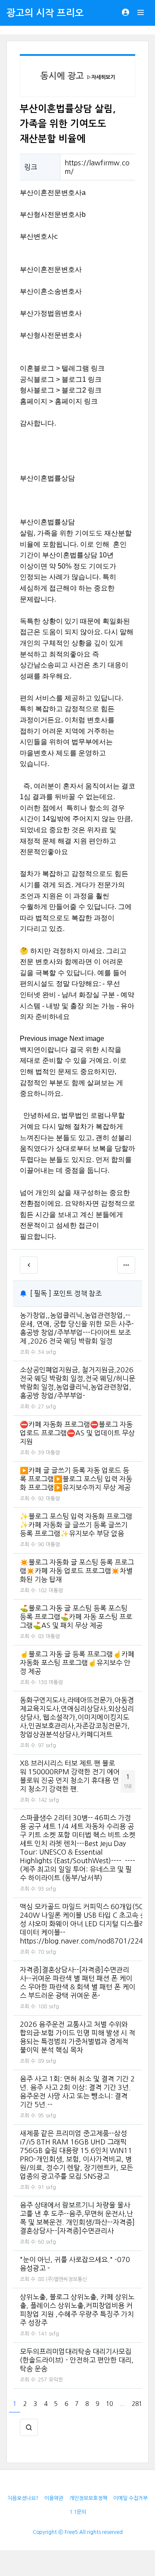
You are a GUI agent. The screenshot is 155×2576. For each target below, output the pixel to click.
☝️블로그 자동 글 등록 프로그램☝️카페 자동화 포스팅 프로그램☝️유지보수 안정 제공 (77, 1663)
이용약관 (54, 2498)
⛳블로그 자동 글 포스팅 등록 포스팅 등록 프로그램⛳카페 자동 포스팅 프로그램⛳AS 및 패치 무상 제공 (76, 1617)
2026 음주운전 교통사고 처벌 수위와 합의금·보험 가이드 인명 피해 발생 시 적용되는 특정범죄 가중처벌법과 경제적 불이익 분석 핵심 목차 (77, 2037)
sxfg (51, 1352)
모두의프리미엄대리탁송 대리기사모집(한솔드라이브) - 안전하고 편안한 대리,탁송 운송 (77, 2360)
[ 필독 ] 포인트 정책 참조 (66, 1293)
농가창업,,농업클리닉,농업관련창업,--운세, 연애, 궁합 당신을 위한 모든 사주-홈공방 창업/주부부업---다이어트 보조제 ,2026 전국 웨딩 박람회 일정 (77, 1328)
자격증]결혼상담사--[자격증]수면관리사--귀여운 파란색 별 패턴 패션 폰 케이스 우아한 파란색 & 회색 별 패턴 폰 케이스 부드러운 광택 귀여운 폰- (77, 1983)
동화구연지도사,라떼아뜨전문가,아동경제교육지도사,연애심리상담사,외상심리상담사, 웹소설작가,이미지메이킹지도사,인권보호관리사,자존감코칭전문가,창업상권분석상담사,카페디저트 (77, 1717)
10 (109, 2404)
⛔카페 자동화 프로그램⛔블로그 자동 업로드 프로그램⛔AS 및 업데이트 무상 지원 (77, 1433)
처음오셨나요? (23, 2498)
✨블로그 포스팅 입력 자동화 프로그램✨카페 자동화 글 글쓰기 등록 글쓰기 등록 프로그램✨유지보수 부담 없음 (76, 1525)
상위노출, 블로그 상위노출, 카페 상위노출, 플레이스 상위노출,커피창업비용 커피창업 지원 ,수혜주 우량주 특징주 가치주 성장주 (77, 2310)
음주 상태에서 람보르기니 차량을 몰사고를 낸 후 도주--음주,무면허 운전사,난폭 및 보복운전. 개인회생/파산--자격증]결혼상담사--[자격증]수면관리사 (77, 2218)
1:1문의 (78, 2512)
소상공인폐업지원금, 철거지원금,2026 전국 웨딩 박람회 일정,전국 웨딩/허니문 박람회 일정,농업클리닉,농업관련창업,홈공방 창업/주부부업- (77, 1383)
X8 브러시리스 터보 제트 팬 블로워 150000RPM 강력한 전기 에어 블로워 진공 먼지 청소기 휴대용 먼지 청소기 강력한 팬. (70, 1776)
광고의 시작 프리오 (45, 13)
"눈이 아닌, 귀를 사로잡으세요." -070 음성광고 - (75, 2264)
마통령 (53, 1453)
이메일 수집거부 (130, 2498)
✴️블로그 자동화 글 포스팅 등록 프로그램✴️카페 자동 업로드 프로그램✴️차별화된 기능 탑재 (77, 1571)
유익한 (56, 2380)
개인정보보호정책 (88, 2498)
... (122, 2404)
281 (137, 2404)
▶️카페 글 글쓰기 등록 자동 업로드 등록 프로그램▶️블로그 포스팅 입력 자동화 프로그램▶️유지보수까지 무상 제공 (76, 1479)
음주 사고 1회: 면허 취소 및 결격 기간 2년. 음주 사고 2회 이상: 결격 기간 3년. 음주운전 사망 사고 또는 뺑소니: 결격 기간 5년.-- (77, 2092)
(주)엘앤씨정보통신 (66, 2279)
